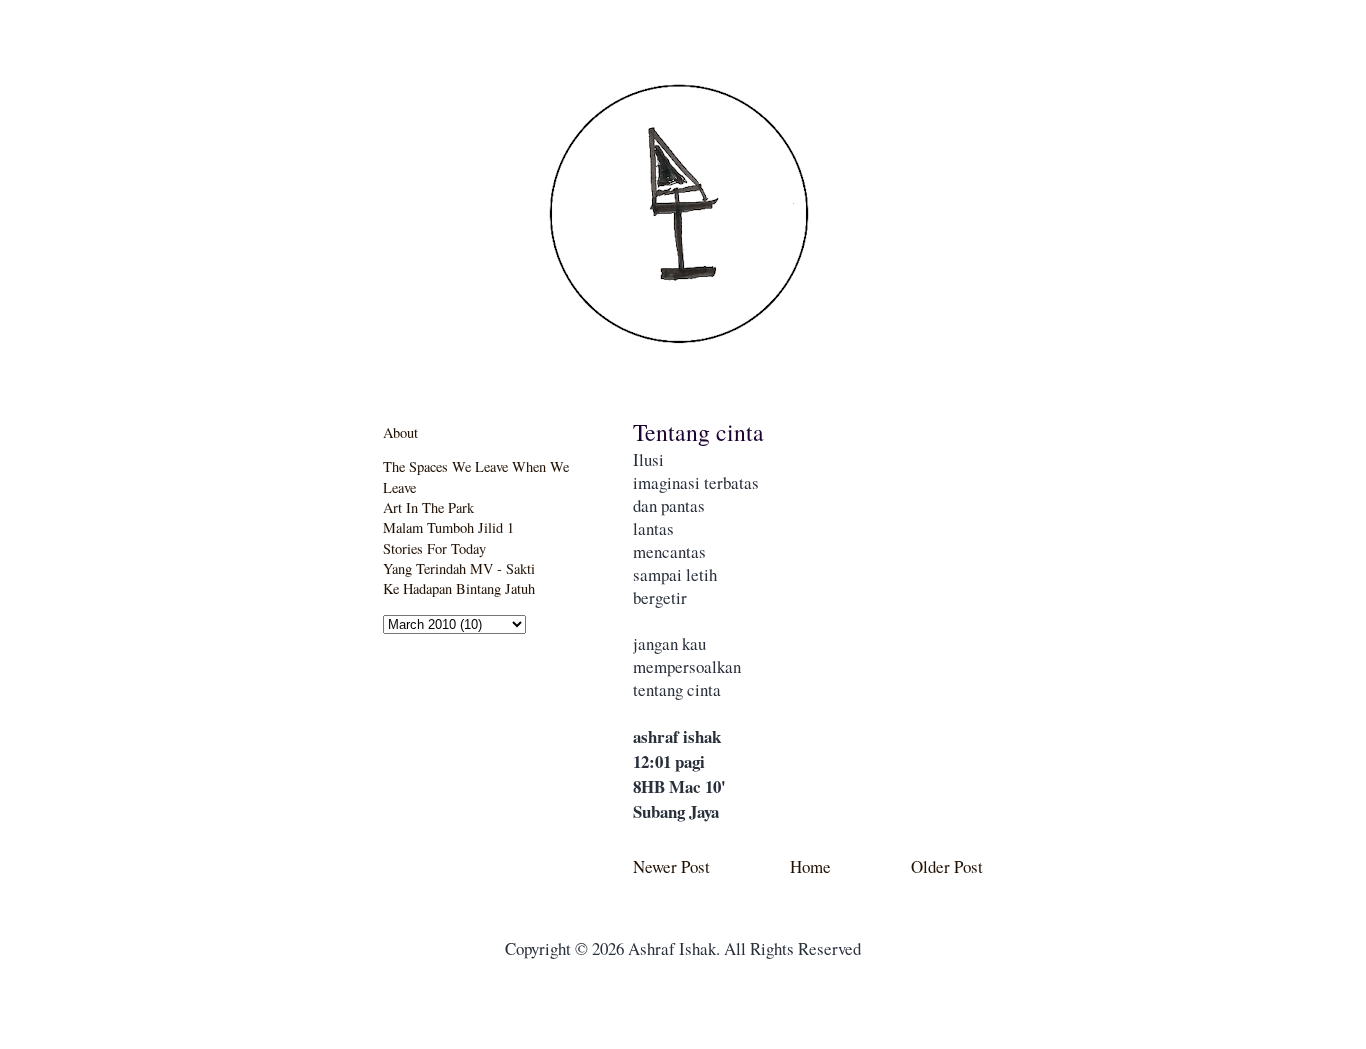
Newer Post (671, 866)
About (400, 432)
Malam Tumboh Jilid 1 (448, 527)
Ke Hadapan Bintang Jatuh (459, 588)
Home (810, 866)
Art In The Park (428, 507)
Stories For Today (434, 548)
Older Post (947, 866)
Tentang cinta (698, 432)
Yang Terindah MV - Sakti (459, 568)
